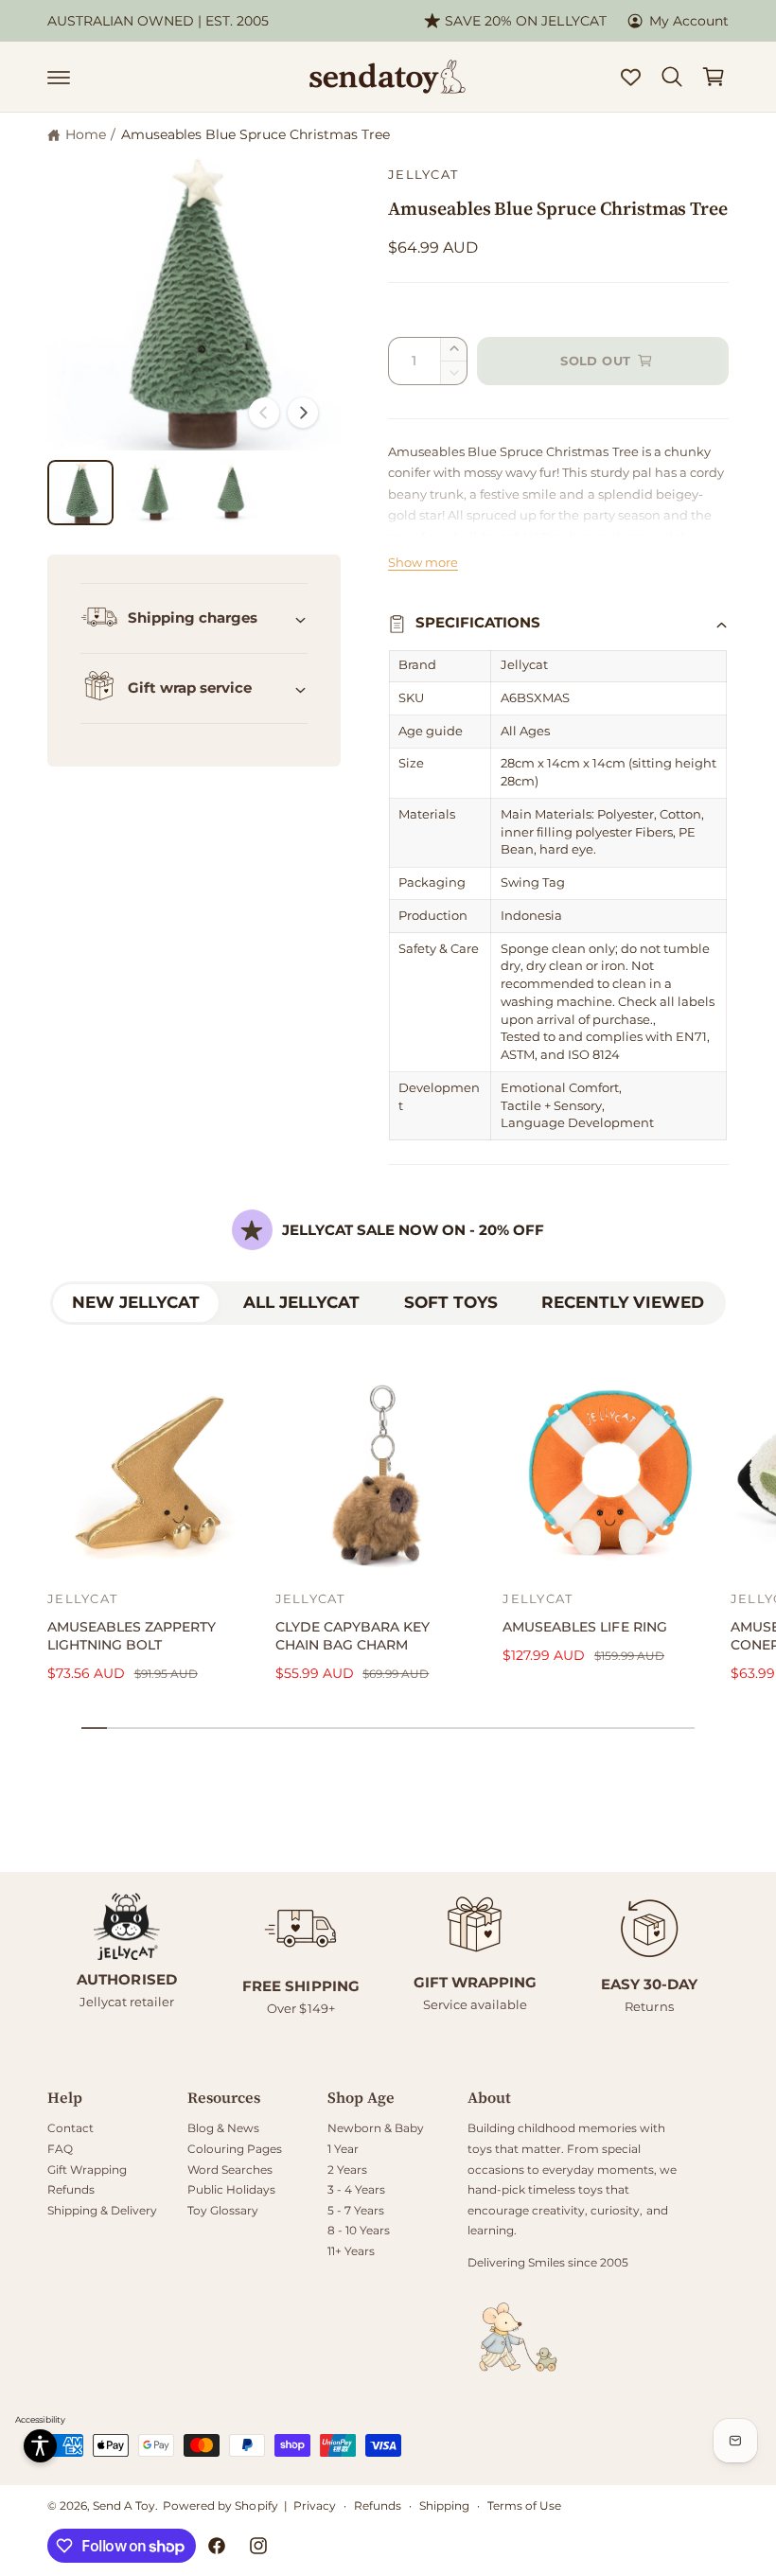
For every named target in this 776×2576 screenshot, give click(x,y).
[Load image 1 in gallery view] (80, 493)
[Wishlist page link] (631, 77)
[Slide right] (303, 413)
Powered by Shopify (220, 2505)
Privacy (315, 2505)
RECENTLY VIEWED (623, 1302)
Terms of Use (524, 2505)
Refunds (71, 2189)
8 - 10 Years (359, 2230)
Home (86, 134)
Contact (71, 2128)
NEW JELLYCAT (136, 1302)
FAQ (60, 2149)
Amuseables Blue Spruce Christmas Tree (256, 134)
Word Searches (230, 2170)
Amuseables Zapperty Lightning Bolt (132, 1636)
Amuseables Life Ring (584, 1627)
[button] (59, 77)
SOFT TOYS (451, 1302)
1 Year (343, 2149)
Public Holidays (231, 2189)
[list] (388, 1955)
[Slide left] (264, 413)
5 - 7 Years (356, 2210)
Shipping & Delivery (102, 2210)
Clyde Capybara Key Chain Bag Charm (353, 1636)
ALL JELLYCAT (301, 1302)
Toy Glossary (223, 2210)
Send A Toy (124, 2505)
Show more (423, 563)
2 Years (347, 2170)
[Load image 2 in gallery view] (156, 493)
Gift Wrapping (87, 2170)
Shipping (444, 2505)
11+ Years (351, 2251)
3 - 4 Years (356, 2189)
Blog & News (223, 2128)
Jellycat (423, 175)
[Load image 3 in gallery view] (231, 493)
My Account (689, 21)
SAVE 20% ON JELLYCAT (525, 21)
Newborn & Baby (376, 2128)
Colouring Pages (235, 2149)
